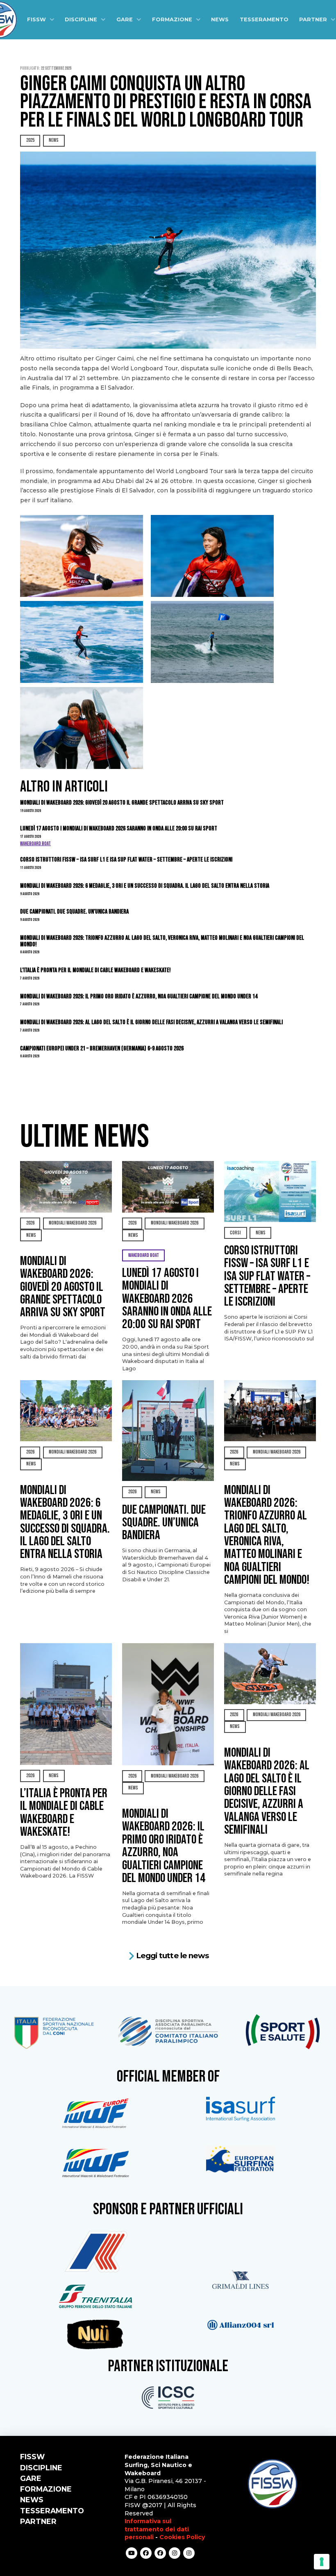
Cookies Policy (182, 2537)
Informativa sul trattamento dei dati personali (157, 2529)
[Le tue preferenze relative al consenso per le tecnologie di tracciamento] (322, 2562)
